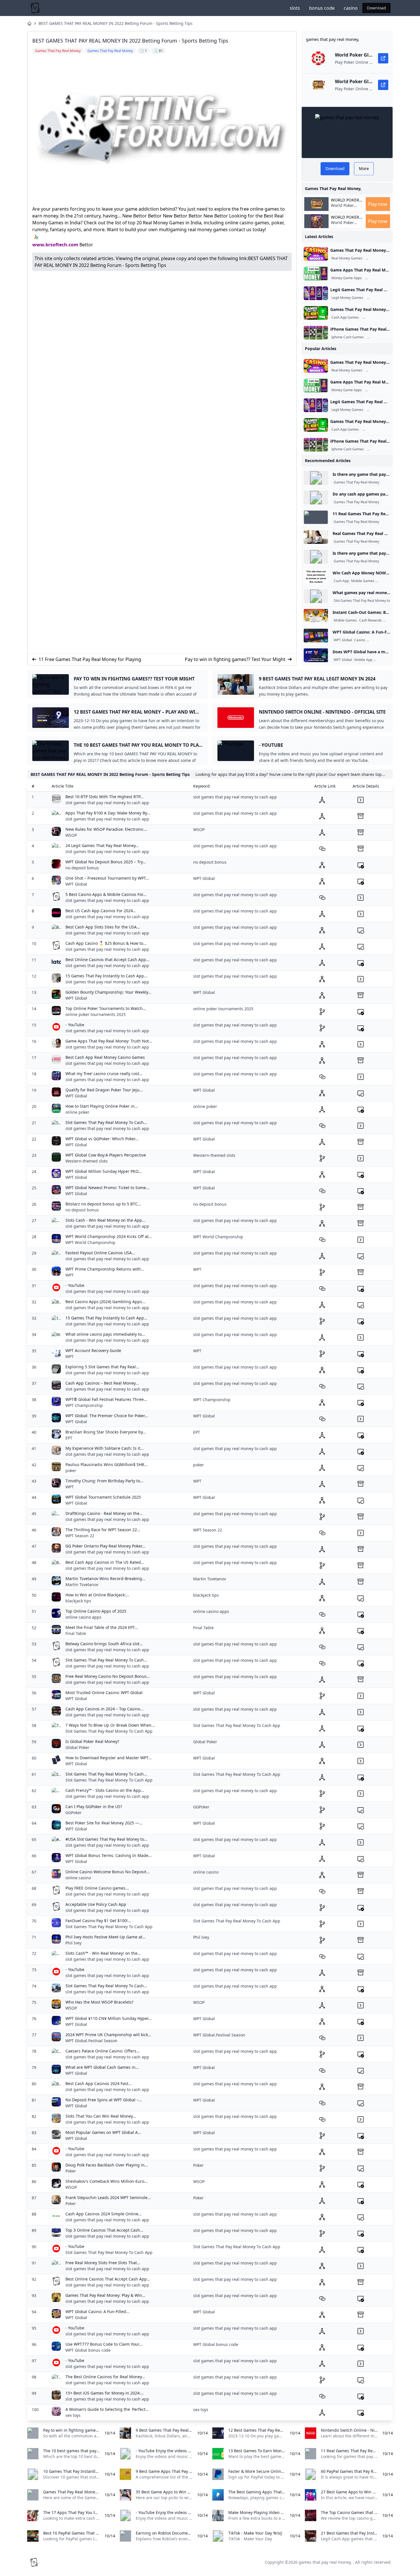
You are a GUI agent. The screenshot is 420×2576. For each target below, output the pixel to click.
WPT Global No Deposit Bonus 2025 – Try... (106, 862)
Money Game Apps (347, 278)
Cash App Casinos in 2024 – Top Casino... (104, 1709)
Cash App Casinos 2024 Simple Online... (104, 2214)
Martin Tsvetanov (82, 1584)
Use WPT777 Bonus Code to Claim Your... (104, 2344)
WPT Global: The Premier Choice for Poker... (107, 1416)
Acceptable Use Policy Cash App (96, 1904)
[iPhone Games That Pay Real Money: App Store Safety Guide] (316, 333)
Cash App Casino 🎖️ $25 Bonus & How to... (106, 943)
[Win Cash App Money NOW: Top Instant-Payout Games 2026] (316, 576)
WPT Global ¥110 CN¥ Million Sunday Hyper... (109, 2018)
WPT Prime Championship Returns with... (105, 1269)
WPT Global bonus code (88, 2350)
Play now (378, 204)
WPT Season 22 (80, 1536)
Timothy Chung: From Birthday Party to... (104, 1481)
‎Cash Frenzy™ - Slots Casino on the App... (105, 1790)
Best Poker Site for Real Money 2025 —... (104, 1823)
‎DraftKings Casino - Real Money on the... (104, 1513)
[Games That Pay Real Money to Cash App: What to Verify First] (316, 313)
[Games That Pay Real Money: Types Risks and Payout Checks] (316, 254)
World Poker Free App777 (343, 208)
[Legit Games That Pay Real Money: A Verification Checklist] (316, 293)
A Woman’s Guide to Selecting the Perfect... (107, 2409)
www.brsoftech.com (55, 245)
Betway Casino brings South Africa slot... (104, 1644)
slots (295, 8)
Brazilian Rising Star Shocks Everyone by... (106, 1432)
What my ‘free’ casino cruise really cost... (104, 1074)
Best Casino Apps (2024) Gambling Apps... (105, 1302)
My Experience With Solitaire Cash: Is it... (105, 1448)
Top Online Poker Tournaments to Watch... (106, 1008)
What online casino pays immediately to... (105, 1334)
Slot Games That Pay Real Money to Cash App (370, 601)
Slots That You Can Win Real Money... (101, 2116)
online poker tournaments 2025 (96, 1014)
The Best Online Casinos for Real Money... (105, 2377)
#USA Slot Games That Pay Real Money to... (106, 1839)
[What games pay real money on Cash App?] (316, 596)
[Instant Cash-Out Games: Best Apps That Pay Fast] (316, 616)
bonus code (322, 8)
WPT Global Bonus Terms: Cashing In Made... (109, 1855)
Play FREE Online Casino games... (97, 1888)
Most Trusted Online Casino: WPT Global (104, 1693)
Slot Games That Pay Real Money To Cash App (109, 1731)
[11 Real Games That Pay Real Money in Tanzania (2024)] (316, 517)
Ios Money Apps (381, 337)
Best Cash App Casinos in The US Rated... (105, 1562)
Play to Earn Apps (380, 278)
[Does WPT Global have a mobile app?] (316, 655)
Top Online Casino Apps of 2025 (96, 1611)
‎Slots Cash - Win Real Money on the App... (105, 1220)
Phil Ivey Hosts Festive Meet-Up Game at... (106, 1937)
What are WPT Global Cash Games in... (102, 2067)
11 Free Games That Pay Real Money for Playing (90, 659)
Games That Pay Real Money (356, 482)
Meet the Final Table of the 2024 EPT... (102, 1627)
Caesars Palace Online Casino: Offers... (103, 2051)
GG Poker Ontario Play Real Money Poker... (105, 1546)
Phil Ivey (73, 1943)
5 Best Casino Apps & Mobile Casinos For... (106, 894)
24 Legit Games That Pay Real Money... (102, 845)
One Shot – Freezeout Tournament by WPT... (107, 878)
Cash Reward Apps (382, 258)
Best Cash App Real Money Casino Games (105, 1057)
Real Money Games (347, 258)
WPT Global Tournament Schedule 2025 (103, 1497)
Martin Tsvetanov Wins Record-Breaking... (105, 1578)
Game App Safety (382, 298)
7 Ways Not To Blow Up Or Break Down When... (110, 1725)
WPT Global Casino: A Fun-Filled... (97, 2312)
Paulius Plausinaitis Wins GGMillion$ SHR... (107, 1464)
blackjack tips (78, 1601)
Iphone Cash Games (348, 337)
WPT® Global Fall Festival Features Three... (106, 1399)
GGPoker (74, 1813)
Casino (360, 640)
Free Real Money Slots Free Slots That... (103, 2263)
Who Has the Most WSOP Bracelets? (99, 2002)
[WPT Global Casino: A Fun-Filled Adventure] (316, 636)
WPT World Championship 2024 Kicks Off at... (109, 1236)
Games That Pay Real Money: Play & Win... (105, 2295)
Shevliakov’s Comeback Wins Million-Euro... (107, 2181)
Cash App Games (345, 317)
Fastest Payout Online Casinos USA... (100, 1253)
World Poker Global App (345, 200)
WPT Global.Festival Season (91, 2041)
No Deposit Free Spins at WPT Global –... (104, 2100)
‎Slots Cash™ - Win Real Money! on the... (103, 1953)
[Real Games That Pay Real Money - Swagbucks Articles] (316, 537)
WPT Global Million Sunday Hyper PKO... (104, 1171)
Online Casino (378, 640)
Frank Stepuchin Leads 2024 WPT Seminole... (108, 2197)
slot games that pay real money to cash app (107, 803)
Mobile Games (363, 581)
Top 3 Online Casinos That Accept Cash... (104, 2230)
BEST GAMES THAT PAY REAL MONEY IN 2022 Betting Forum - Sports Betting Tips (116, 23)
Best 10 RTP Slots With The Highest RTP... (104, 797)
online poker (77, 1112)
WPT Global (343, 640)
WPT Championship (84, 1405)
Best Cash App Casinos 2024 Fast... (99, 2083)
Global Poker (77, 1747)
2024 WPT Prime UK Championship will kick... (108, 2035)
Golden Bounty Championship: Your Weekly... (108, 992)
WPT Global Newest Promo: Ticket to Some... (107, 1188)
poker (71, 1470)
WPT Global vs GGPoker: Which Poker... (102, 1139)
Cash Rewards (370, 620)
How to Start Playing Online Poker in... (102, 1106)
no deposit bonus (82, 868)
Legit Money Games (347, 298)
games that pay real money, (325, 2562)
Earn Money (386, 581)
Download (376, 8)
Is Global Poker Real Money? (92, 1741)
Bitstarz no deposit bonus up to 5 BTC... (103, 1204)
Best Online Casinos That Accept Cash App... (108, 2279)
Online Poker (385, 660)
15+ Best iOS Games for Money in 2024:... (105, 2393)
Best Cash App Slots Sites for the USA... (103, 927)
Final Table (76, 1633)
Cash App (341, 581)
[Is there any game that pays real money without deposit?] (316, 478)
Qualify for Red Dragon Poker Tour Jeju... (104, 1090)
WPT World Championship (90, 1242)
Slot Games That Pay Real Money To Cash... (106, 1122)
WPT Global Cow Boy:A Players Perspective (106, 1155)
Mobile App (363, 660)
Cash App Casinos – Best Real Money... (102, 1383)
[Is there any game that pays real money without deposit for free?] (316, 557)
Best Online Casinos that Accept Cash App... (107, 959)
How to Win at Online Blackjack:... (97, 1595)
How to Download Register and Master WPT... (109, 1758)
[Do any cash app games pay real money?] (316, 498)
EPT (69, 1438)
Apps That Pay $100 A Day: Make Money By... (108, 813)
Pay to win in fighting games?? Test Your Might (235, 659)
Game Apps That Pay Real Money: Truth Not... (109, 1041)
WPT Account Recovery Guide (93, 1350)
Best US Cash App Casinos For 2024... (101, 911)
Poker (71, 2171)
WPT (70, 1275)
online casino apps (83, 1617)
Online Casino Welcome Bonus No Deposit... (108, 1872)
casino (351, 8)
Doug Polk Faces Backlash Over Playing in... (107, 2165)
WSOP (71, 835)
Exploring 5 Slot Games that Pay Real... (102, 1367)
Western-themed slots (87, 1161)
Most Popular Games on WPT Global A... (103, 2132)
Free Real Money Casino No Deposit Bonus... (108, 1676)
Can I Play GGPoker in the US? (94, 1807)
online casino (78, 1878)
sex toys (73, 2415)
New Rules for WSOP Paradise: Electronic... (106, 829)
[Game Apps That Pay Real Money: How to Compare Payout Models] (316, 273)
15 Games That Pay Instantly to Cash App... (106, 976)
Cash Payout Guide (378, 317)
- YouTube (75, 1025)
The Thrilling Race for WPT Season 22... (103, 1530)
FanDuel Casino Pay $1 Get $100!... (98, 1921)
